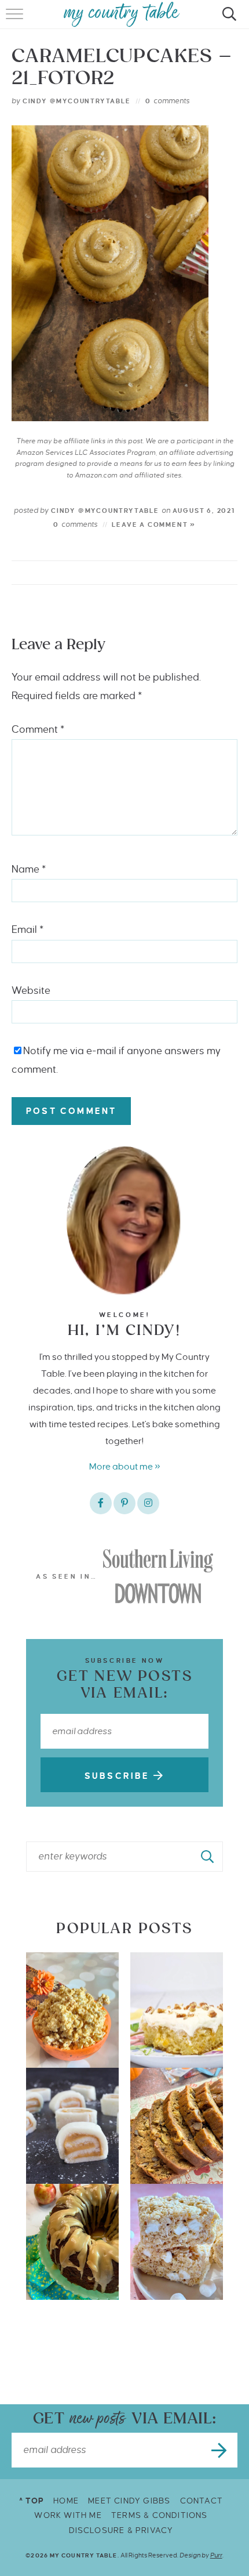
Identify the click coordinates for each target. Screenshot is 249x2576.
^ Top (32, 2501)
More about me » (125, 1466)
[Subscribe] (220, 2450)
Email (28, 930)
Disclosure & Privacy (121, 2530)
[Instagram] (148, 1503)
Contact (202, 2501)
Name (29, 869)
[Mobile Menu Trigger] (16, 20)
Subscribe (119, 1776)
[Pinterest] (124, 1503)
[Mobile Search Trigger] (227, 20)
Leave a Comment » (154, 524)
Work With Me (68, 2515)
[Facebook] (101, 1503)
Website (31, 991)
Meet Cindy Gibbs (129, 2501)
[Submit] (208, 1857)
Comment (38, 730)
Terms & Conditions (160, 2515)
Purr (216, 2555)
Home (66, 2501)
